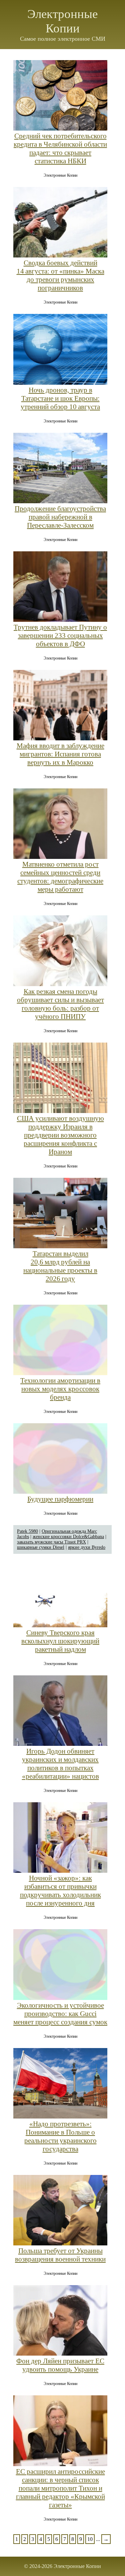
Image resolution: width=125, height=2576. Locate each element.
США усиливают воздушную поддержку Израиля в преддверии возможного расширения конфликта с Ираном (60, 1135)
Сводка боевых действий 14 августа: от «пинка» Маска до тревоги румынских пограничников (60, 275)
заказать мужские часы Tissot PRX (51, 1542)
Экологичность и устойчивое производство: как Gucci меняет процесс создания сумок (60, 2014)
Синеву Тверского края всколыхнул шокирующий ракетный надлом (60, 1641)
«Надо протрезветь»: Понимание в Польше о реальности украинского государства (60, 2136)
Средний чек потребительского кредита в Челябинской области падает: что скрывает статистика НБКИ (60, 148)
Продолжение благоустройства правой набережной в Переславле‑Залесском (60, 517)
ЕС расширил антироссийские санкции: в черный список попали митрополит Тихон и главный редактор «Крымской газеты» (60, 2488)
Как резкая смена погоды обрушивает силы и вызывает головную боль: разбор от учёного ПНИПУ (60, 1004)
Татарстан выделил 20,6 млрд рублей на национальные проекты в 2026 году (60, 1266)
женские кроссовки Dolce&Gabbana (68, 1537)
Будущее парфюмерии (60, 1499)
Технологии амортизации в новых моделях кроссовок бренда (60, 1389)
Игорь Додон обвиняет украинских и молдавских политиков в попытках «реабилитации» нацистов (60, 1764)
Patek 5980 (27, 1531)
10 (90, 2539)
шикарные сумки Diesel (41, 1547)
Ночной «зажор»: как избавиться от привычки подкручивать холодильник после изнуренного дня (60, 1891)
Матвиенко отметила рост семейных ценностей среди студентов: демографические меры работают (60, 877)
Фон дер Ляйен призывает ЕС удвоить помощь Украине (60, 2365)
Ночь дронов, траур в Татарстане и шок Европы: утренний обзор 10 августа (60, 398)
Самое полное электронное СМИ (63, 39)
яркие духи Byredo (87, 1547)
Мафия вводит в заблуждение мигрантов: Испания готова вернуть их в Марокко (60, 754)
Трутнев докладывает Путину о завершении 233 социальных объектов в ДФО (60, 635)
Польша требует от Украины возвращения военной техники (60, 2255)
